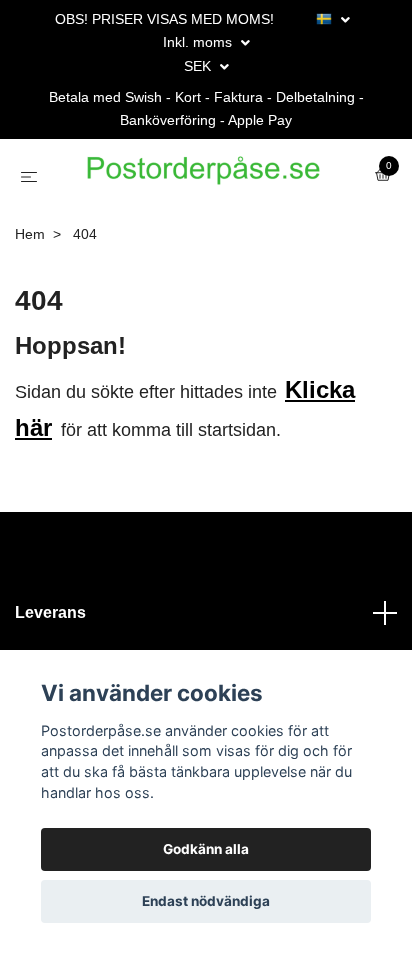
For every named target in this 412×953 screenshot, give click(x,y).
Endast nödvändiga (206, 901)
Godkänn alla (206, 849)
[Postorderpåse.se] (229, 187)
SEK (199, 66)
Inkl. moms (199, 42)
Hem (30, 280)
